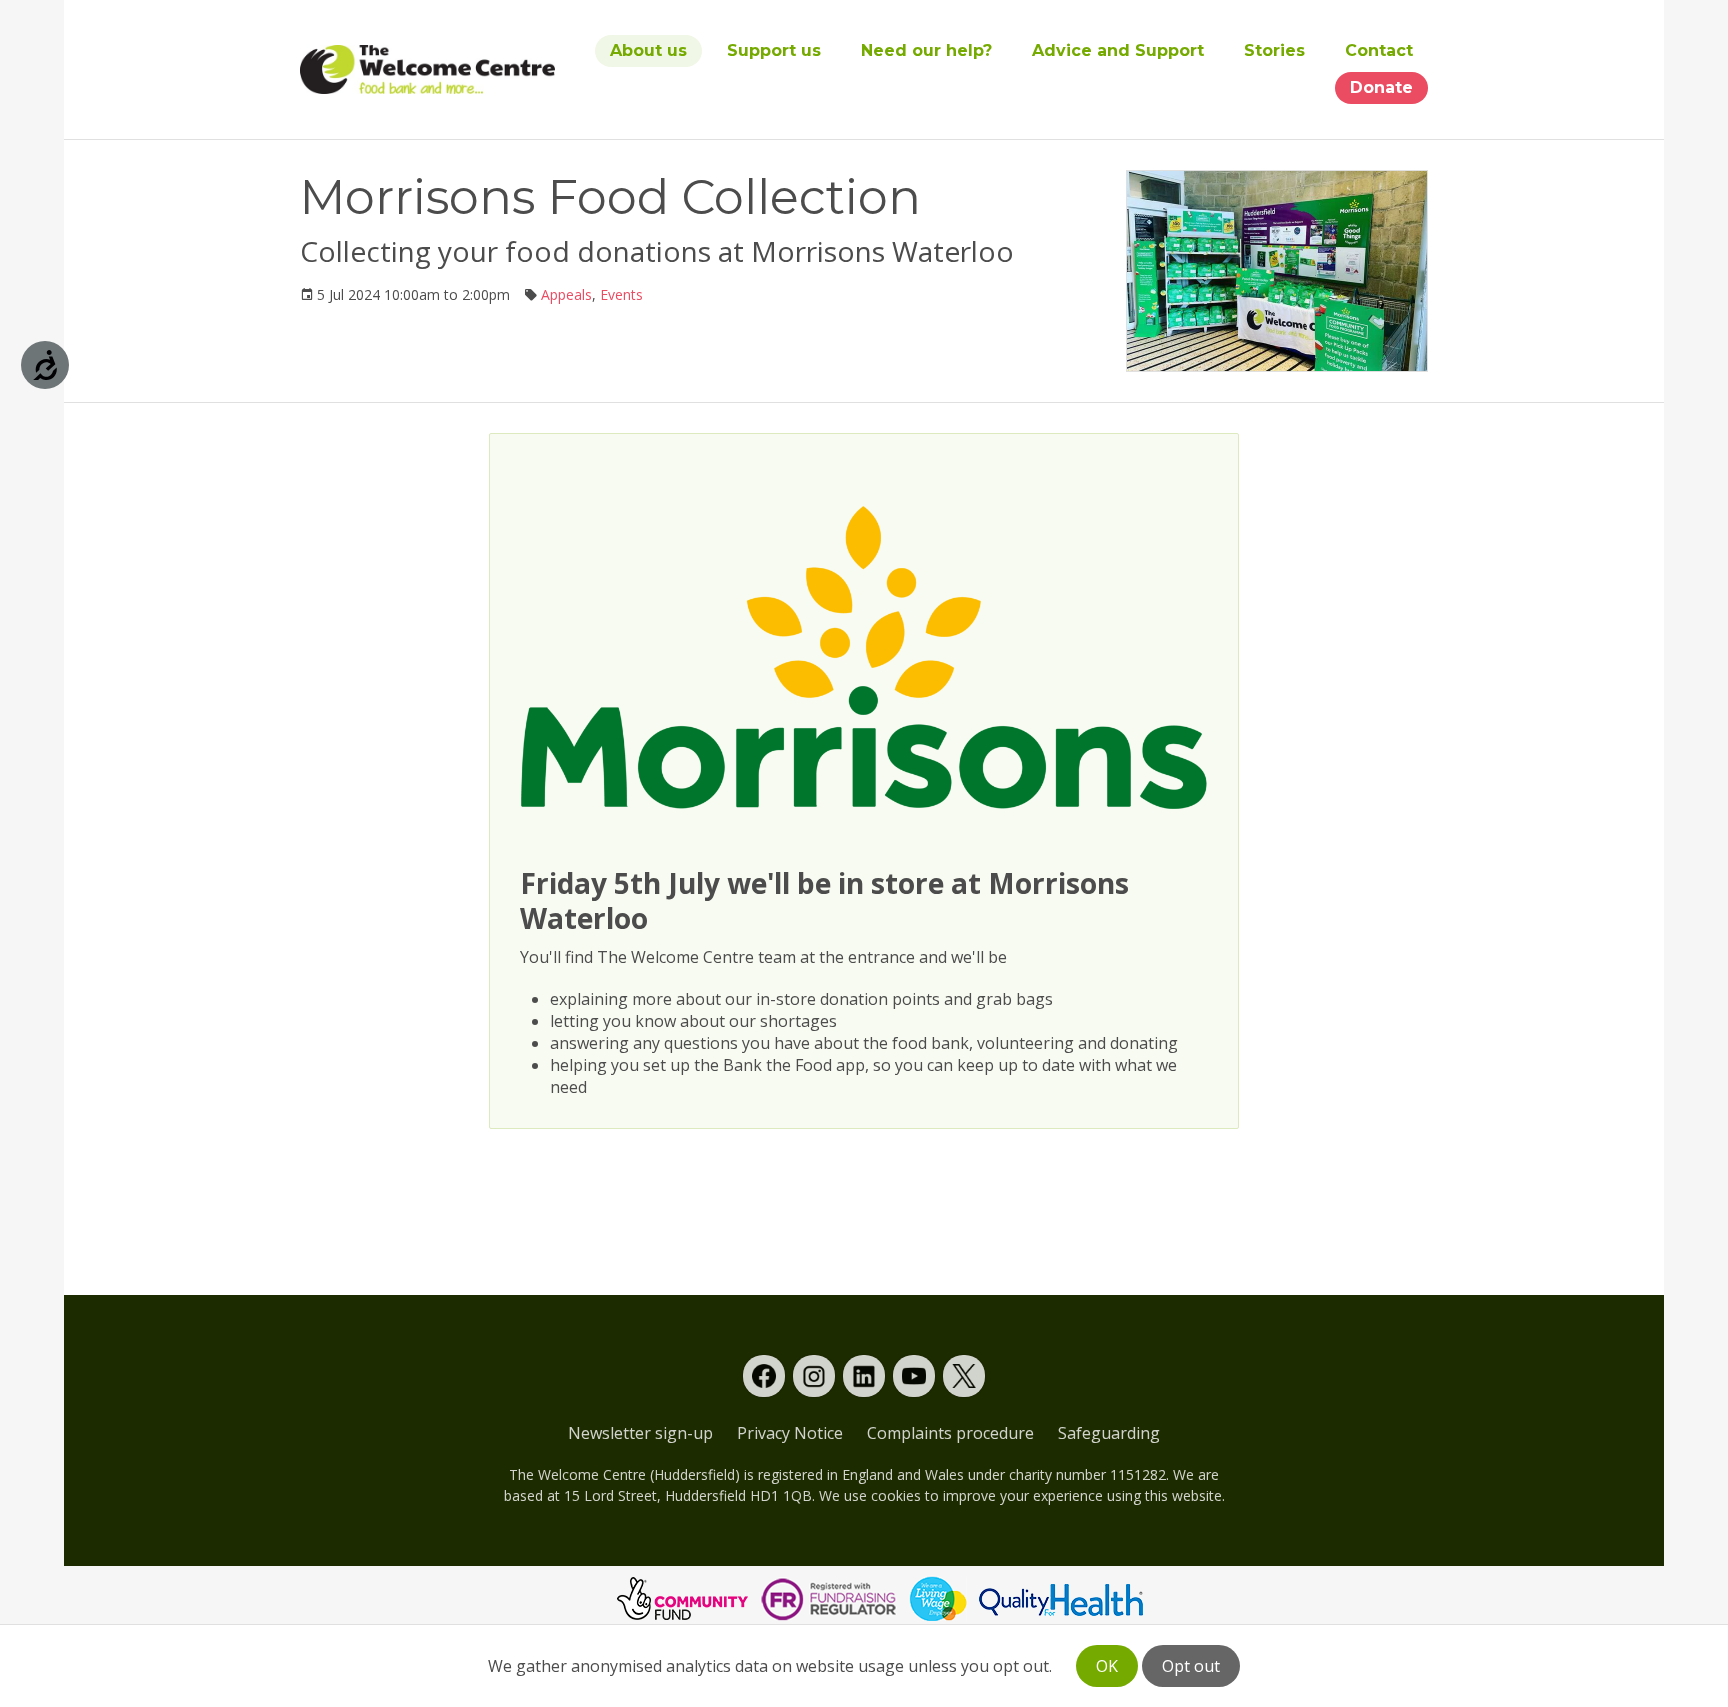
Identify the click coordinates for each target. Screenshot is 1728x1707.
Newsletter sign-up (640, 1433)
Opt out (1191, 1666)
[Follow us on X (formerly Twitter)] (964, 1376)
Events (621, 294)
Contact (1379, 50)
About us (648, 50)
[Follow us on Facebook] (764, 1376)
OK (1107, 1666)
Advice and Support (1118, 50)
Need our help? (926, 50)
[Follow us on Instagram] (814, 1376)
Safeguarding (1109, 1433)
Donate (1381, 87)
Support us (774, 50)
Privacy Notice (790, 1433)
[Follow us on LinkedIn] (864, 1376)
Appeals (566, 294)
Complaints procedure (950, 1433)
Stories (1274, 50)
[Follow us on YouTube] (914, 1376)
